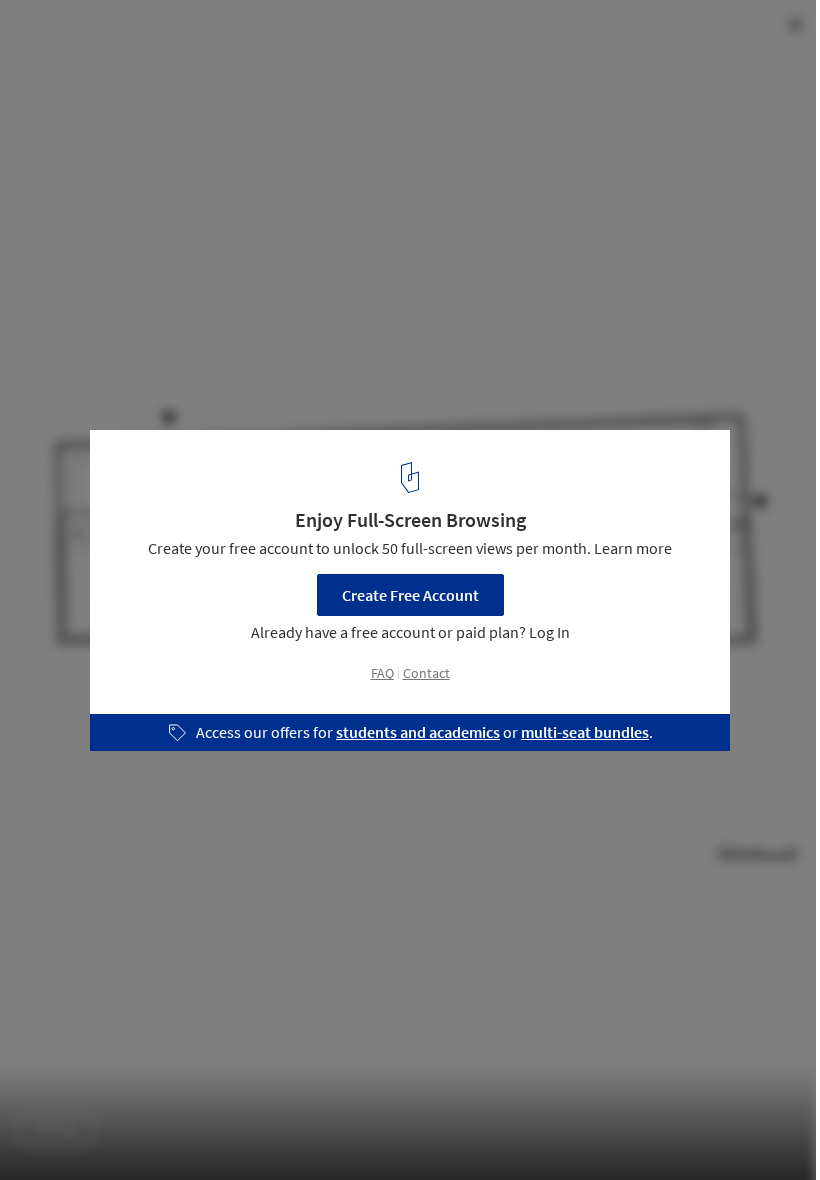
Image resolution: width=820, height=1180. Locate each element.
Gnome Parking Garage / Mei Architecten (222, 36)
